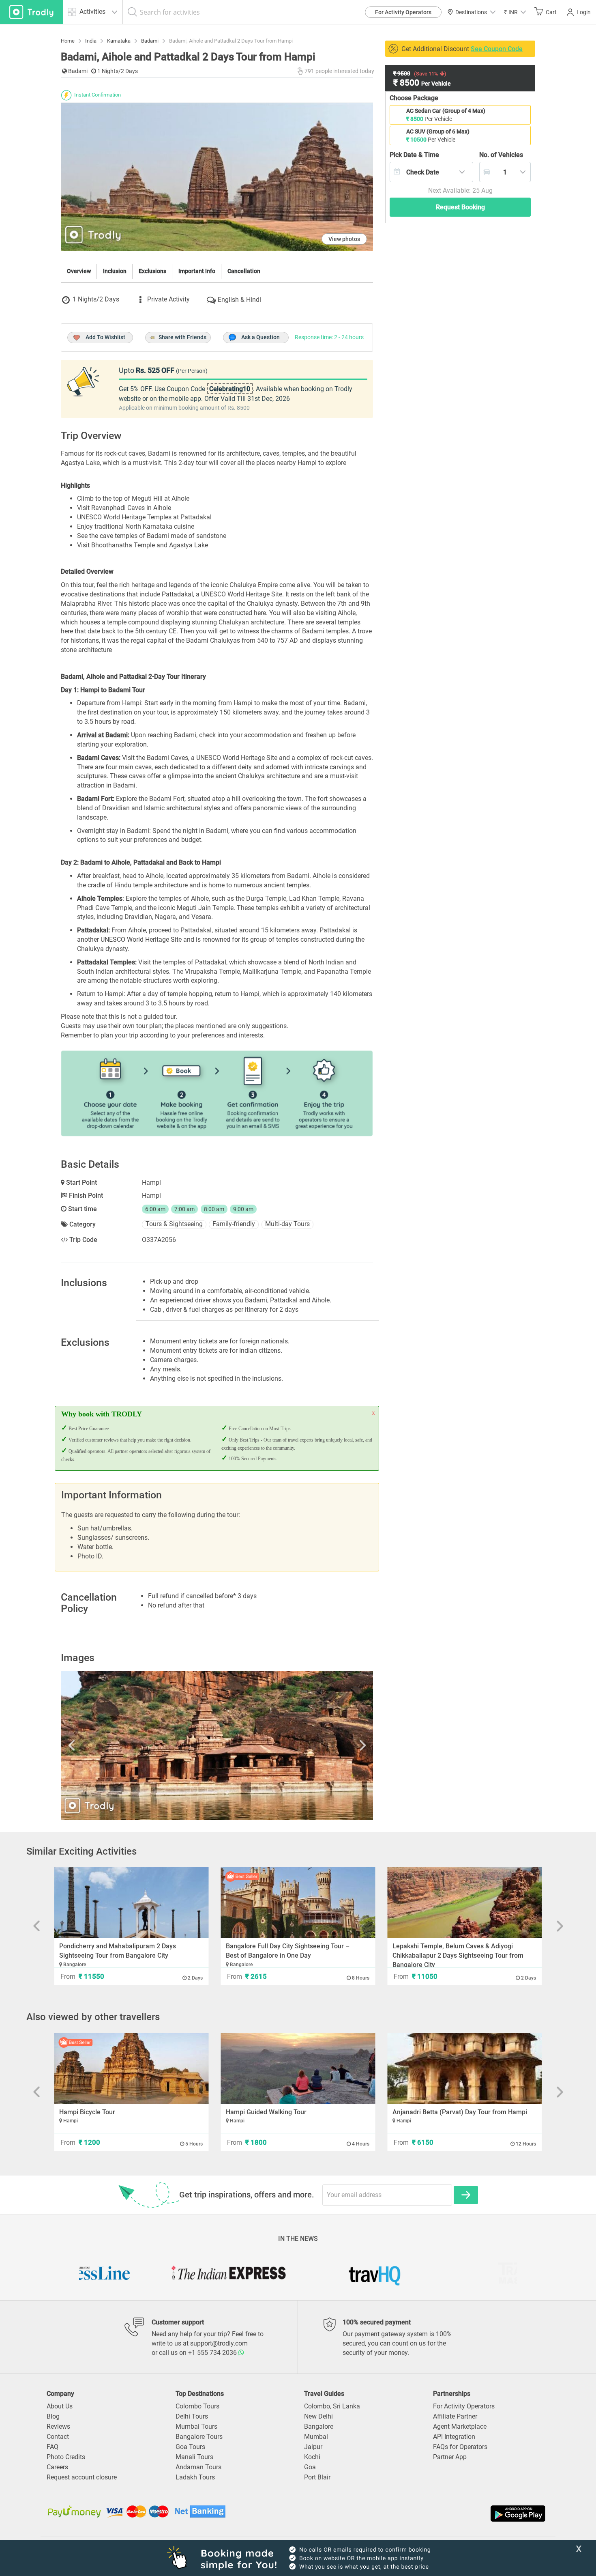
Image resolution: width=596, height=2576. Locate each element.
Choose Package (414, 98)
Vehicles (501, 155)
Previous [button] (107, 1745)
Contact (58, 2437)
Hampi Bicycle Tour (87, 2112)
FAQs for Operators (460, 2447)
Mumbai (316, 2437)
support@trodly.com (219, 2343)
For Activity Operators (403, 12)
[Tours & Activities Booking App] (423, 2514)
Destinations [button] (471, 12)
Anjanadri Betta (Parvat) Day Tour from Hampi (460, 2112)
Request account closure (82, 2477)
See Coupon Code (497, 49)
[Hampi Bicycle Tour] (132, 2068)
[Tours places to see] (31, 12)
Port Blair (317, 2477)
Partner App (450, 2457)
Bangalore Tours (199, 2437)
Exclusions (152, 271)
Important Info (197, 271)
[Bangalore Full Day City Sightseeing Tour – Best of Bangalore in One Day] (298, 1902)
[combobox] (431, 172)
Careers (57, 2467)
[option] (217, 1745)
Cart (551, 12)
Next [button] (326, 1745)
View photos (344, 239)
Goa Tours (190, 2447)
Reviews (58, 2426)
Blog (53, 2416)
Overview (79, 271)
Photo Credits (66, 2457)
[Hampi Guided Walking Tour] (298, 2068)
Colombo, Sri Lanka (332, 2406)
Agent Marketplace (460, 2426)
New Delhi (318, 2416)
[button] (515, 12)
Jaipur (313, 2447)
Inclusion (115, 271)
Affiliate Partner (455, 2416)
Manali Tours (194, 2457)
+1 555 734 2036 (213, 2353)
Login (584, 12)
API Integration (454, 2437)
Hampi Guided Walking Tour (266, 2112)
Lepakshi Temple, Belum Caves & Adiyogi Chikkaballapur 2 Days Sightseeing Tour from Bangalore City (458, 1955)
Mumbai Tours (196, 2426)
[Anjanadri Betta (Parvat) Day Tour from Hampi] (465, 2068)
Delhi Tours (192, 2416)
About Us (60, 2406)
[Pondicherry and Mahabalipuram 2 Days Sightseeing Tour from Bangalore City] (132, 1902)
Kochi (312, 2457)
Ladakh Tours (195, 2477)
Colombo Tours (197, 2406)
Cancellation (244, 271)
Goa (310, 2467)
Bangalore (319, 2426)
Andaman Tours (198, 2467)
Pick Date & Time (414, 155)
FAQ (53, 2447)
